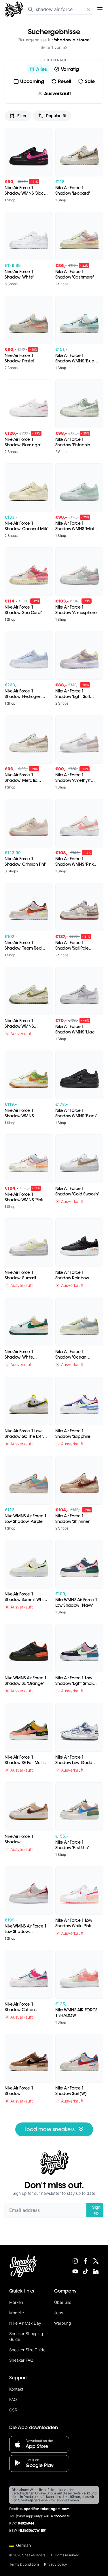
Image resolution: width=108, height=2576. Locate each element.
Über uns (63, 2302)
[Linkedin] (96, 2271)
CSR (13, 2410)
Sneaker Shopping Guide (26, 2336)
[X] (96, 2261)
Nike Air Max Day (25, 2323)
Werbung (62, 2323)
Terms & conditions (24, 2564)
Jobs (59, 2313)
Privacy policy (56, 2564)
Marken (16, 2302)
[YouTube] (75, 2271)
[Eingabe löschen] (88, 9)
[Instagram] (75, 2261)
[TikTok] (86, 2271)
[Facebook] (86, 2261)
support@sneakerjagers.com (45, 2509)
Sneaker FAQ (21, 2360)
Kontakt (16, 2389)
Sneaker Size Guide (27, 2350)
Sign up (96, 2210)
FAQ (13, 2399)
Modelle (17, 2313)
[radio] (38, 69)
